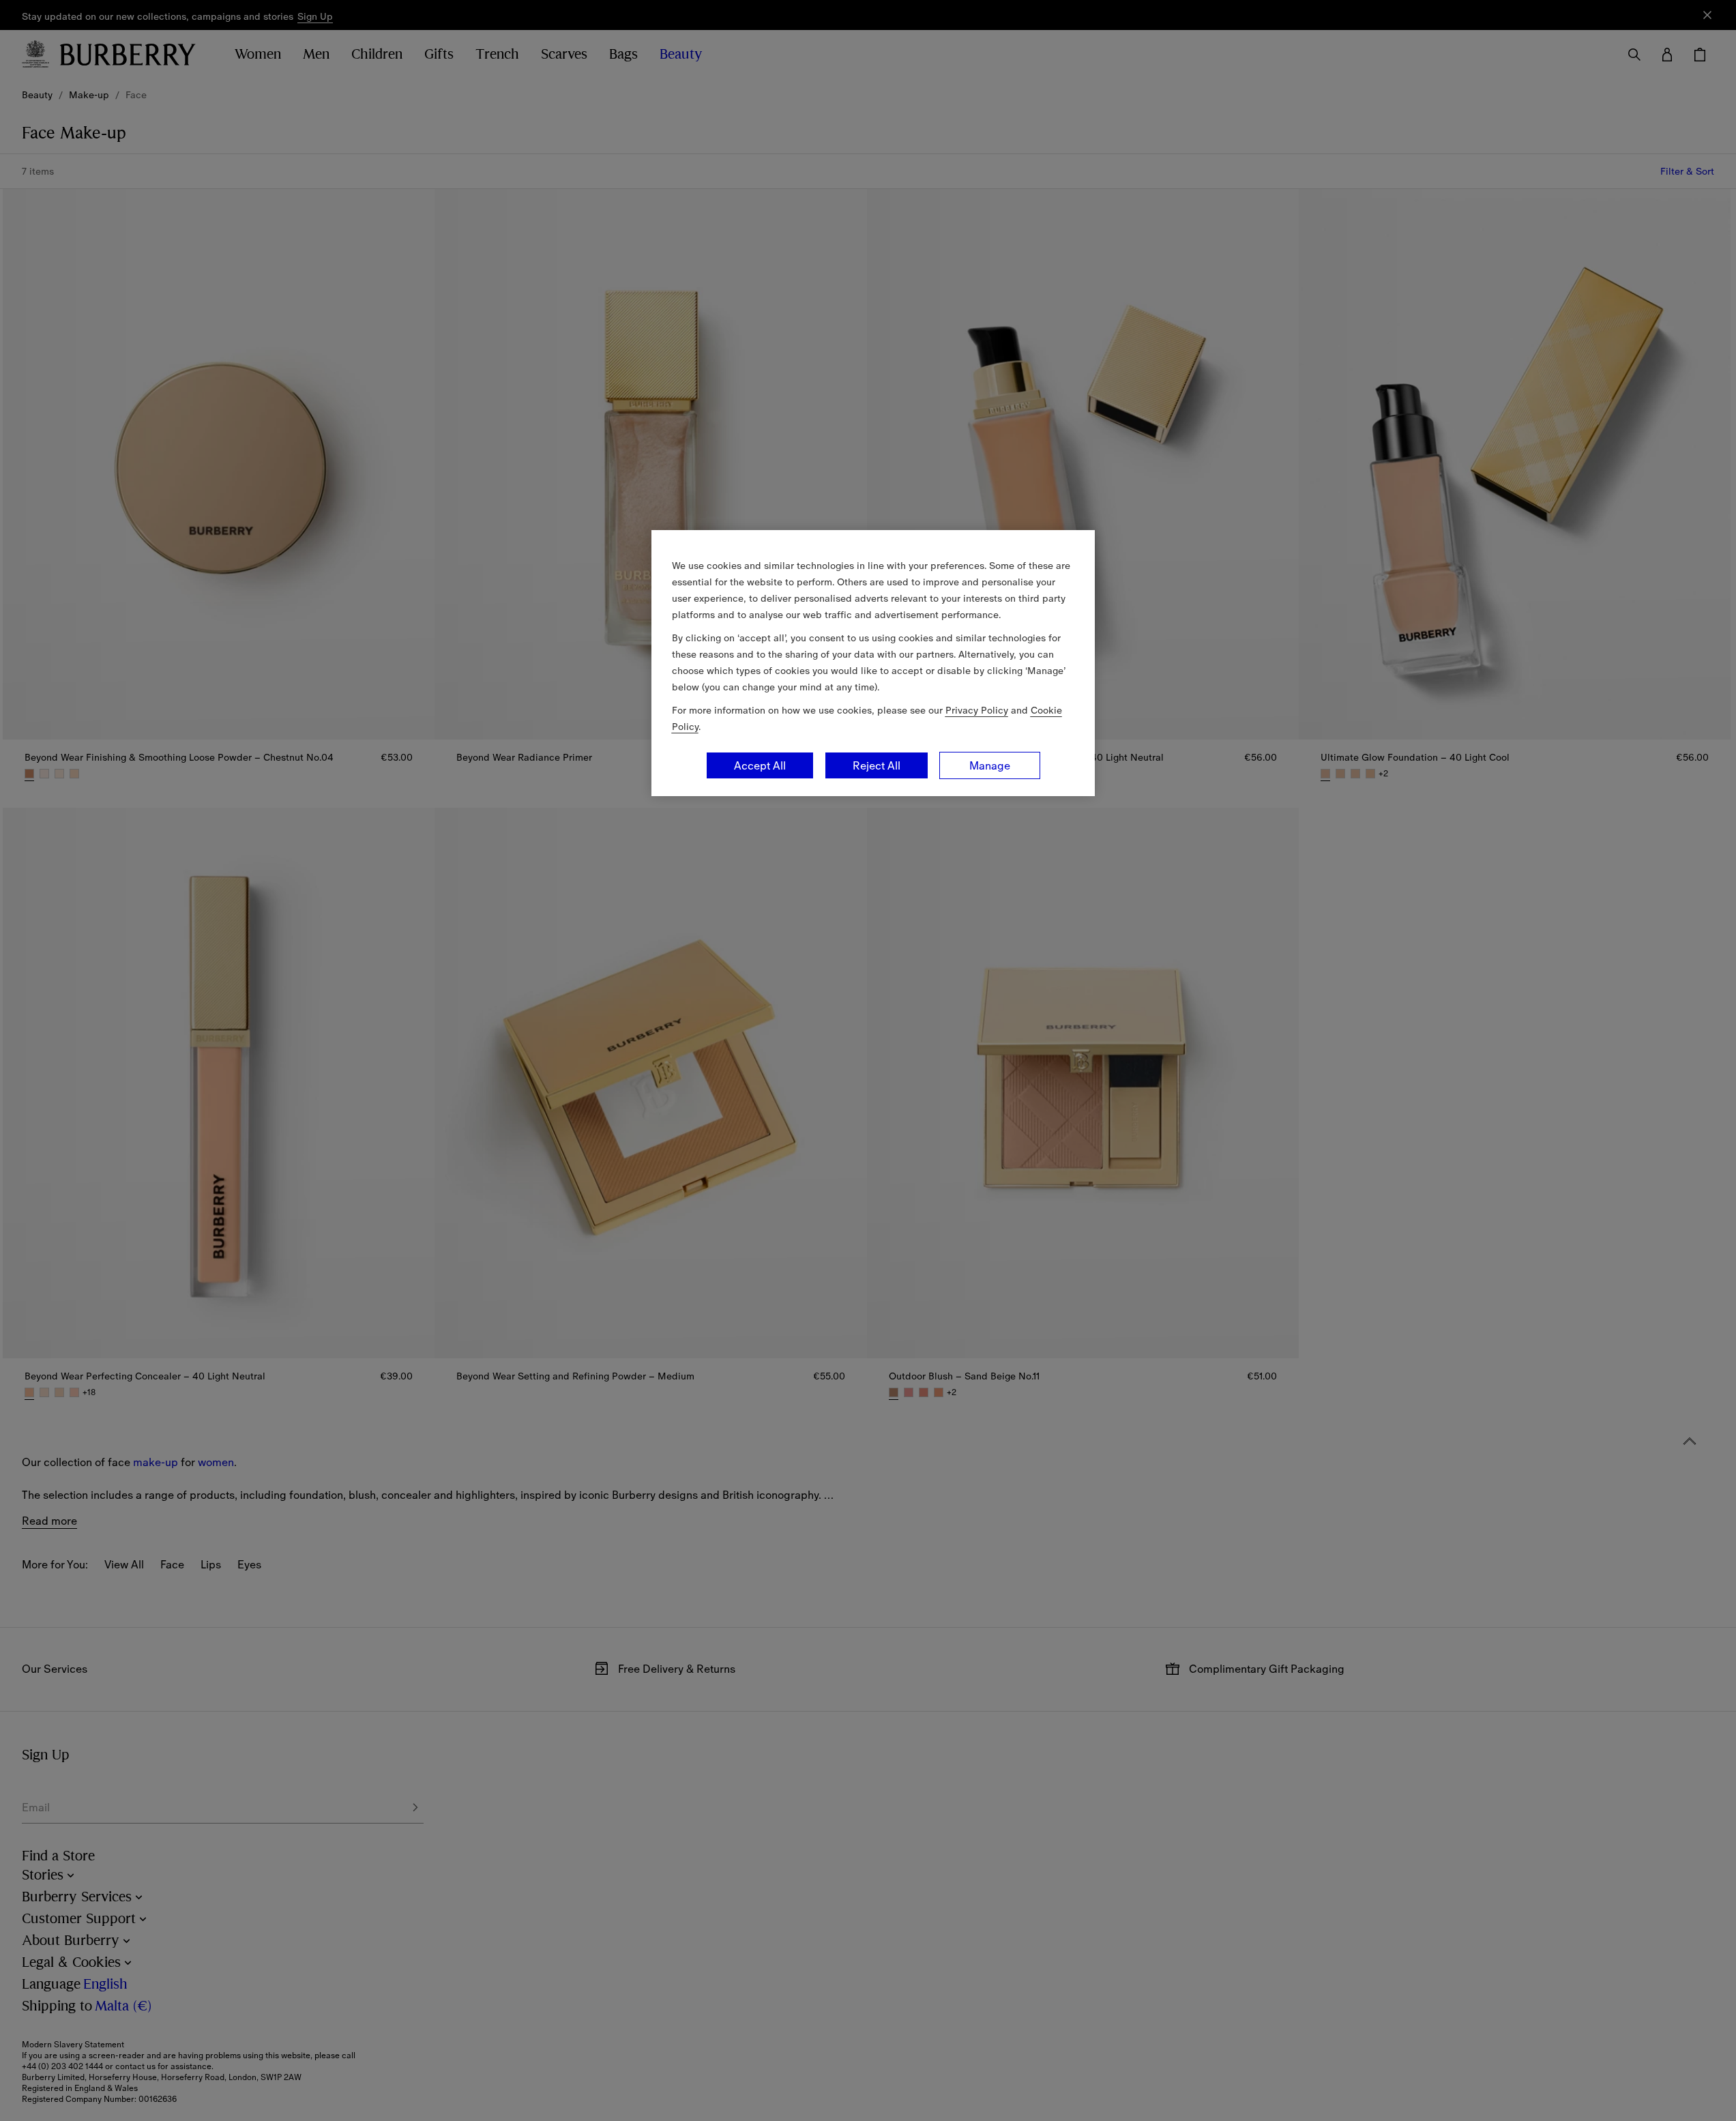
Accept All (760, 765)
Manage (990, 765)
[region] (873, 663)
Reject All (877, 765)
